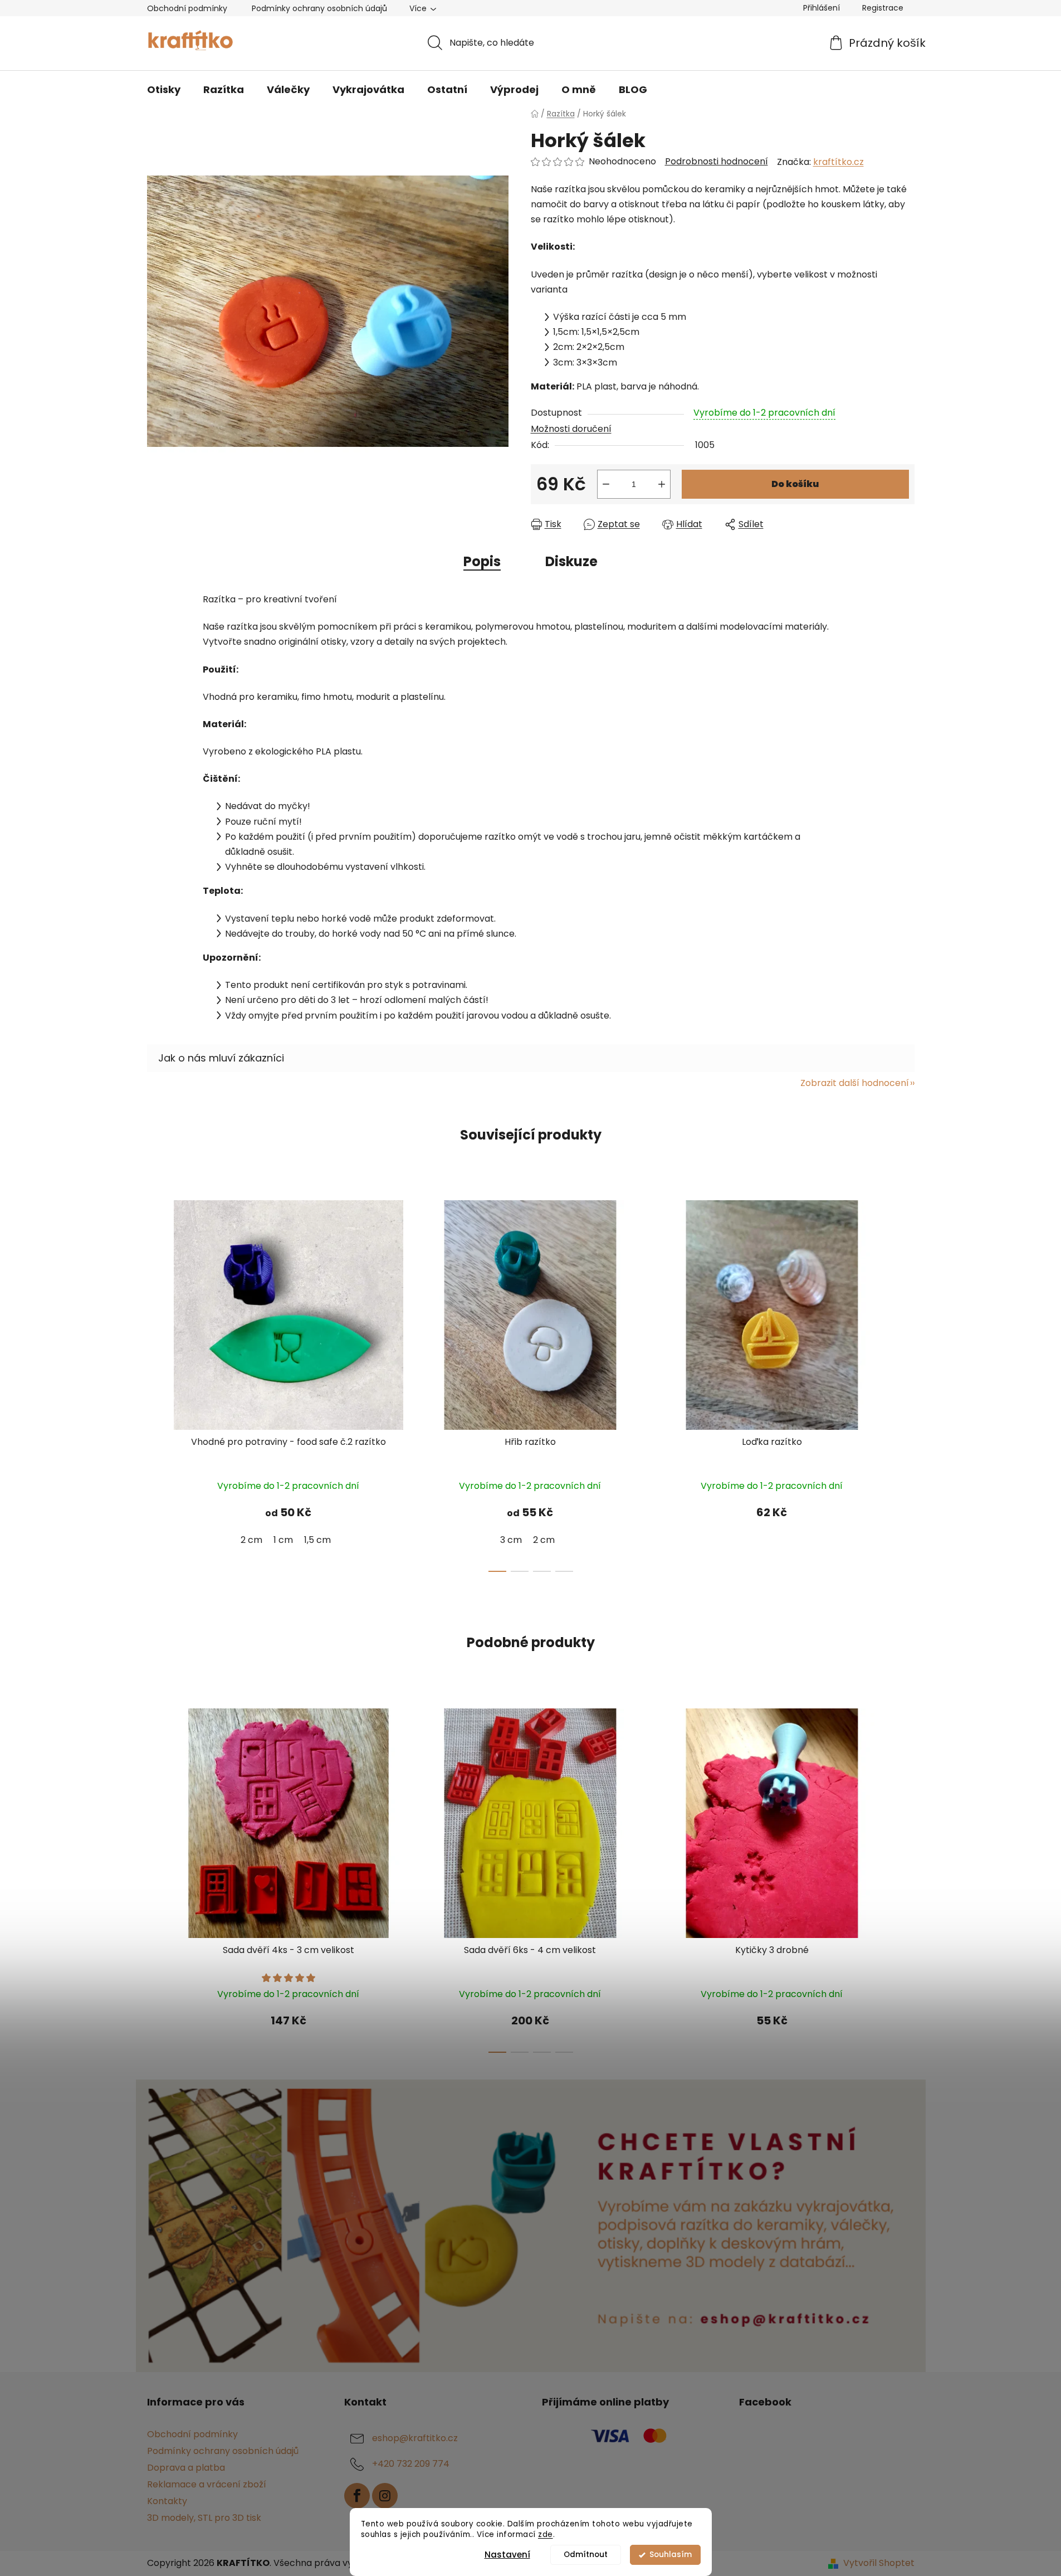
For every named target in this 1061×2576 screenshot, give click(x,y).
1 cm (283, 1540)
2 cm (251, 1540)
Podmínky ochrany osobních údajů (319, 8)
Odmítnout (586, 2555)
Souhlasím (671, 2555)
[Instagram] (385, 2496)
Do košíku (795, 484)
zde (546, 2534)
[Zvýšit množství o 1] (662, 484)
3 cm (511, 1540)
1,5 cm (317, 1540)
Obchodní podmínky (187, 8)
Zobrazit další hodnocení (855, 1083)
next (906, 1383)
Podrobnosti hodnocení (717, 162)
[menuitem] (164, 90)
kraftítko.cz (838, 162)
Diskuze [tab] (571, 561)
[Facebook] (357, 2496)
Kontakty (167, 2501)
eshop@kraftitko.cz (415, 2438)
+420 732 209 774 (411, 2464)
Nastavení (507, 2555)
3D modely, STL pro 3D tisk (204, 2518)
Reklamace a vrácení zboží (207, 2484)
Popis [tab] (482, 561)
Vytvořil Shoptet (879, 2563)
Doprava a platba (186, 2468)
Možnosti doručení (571, 429)
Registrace (883, 8)
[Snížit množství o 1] (606, 484)
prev (156, 1383)
